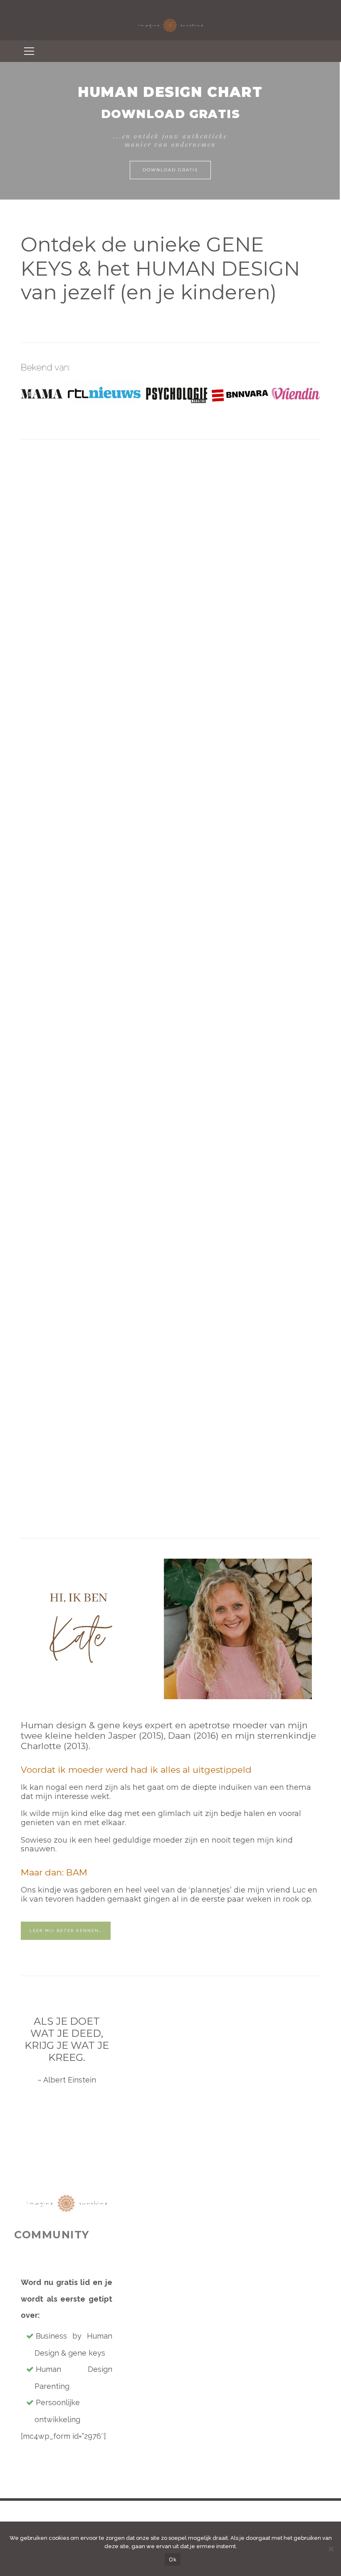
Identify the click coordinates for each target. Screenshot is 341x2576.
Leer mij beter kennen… (66, 1931)
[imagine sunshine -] (170, 19)
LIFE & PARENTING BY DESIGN (173, 729)
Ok (173, 2559)
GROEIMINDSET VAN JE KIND (69, 783)
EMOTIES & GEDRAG (69, 726)
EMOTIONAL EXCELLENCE (173, 790)
